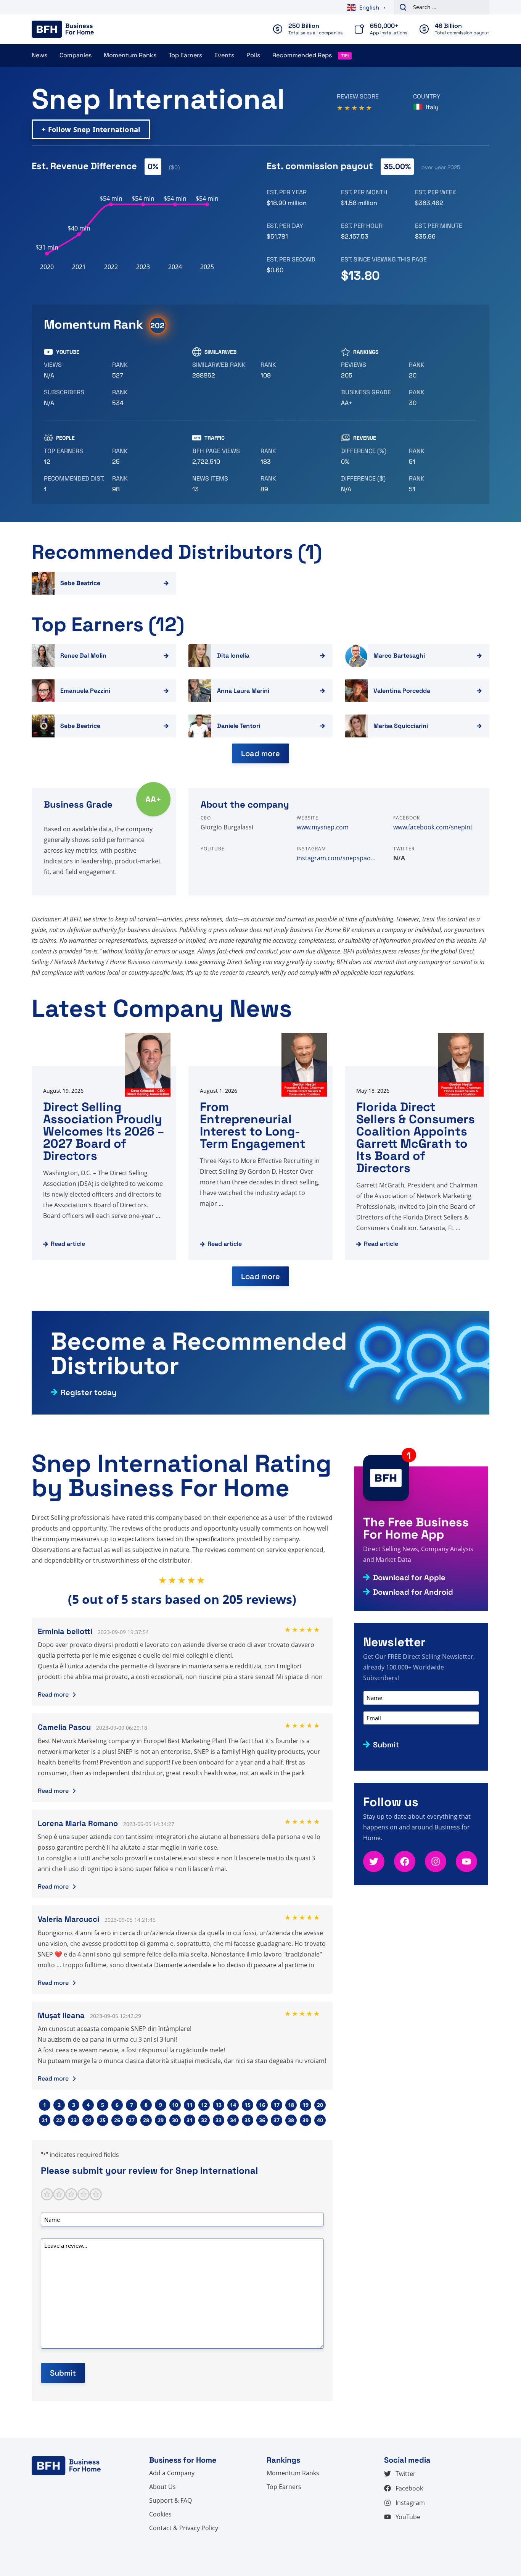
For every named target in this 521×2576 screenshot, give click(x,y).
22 (59, 2120)
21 (45, 2120)
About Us (162, 2487)
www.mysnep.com (323, 827)
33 (219, 2120)
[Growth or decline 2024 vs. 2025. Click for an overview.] (372, 456)
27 (132, 2120)
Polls (253, 55)
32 (204, 2120)
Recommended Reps (302, 55)
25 (103, 2120)
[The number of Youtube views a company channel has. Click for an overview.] (75, 370)
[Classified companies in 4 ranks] (372, 398)
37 (277, 2120)
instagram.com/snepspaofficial (339, 858)
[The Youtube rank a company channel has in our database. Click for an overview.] (143, 370)
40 (320, 2120)
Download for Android (413, 1592)
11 (190, 2105)
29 (161, 2120)
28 (146, 2120)
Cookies (160, 2514)
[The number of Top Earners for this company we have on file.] (75, 456)
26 (117, 2120)
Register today (88, 1392)
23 (74, 2120)
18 (291, 2105)
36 (262, 2120)
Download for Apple (409, 1578)
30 (175, 2120)
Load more (260, 753)
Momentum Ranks (130, 55)
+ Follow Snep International (91, 129)
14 (233, 2105)
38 (291, 2120)
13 (219, 2105)
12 (204, 2105)
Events (224, 55)
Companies (76, 55)
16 (262, 2105)
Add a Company (172, 2473)
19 (306, 2105)
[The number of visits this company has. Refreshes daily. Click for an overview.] (223, 456)
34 (233, 2120)
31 (190, 2120)
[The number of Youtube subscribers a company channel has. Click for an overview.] (75, 398)
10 (175, 2105)
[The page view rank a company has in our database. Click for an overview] (292, 456)
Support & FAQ (170, 2500)
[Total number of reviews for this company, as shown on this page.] (372, 370)
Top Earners (185, 55)
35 (248, 2120)
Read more (53, 1694)
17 (277, 2105)
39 (306, 2120)
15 (248, 2105)
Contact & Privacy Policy (184, 2528)
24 (88, 2120)
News (39, 55)
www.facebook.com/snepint (433, 827)
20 (320, 2105)
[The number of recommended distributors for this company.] (75, 484)
